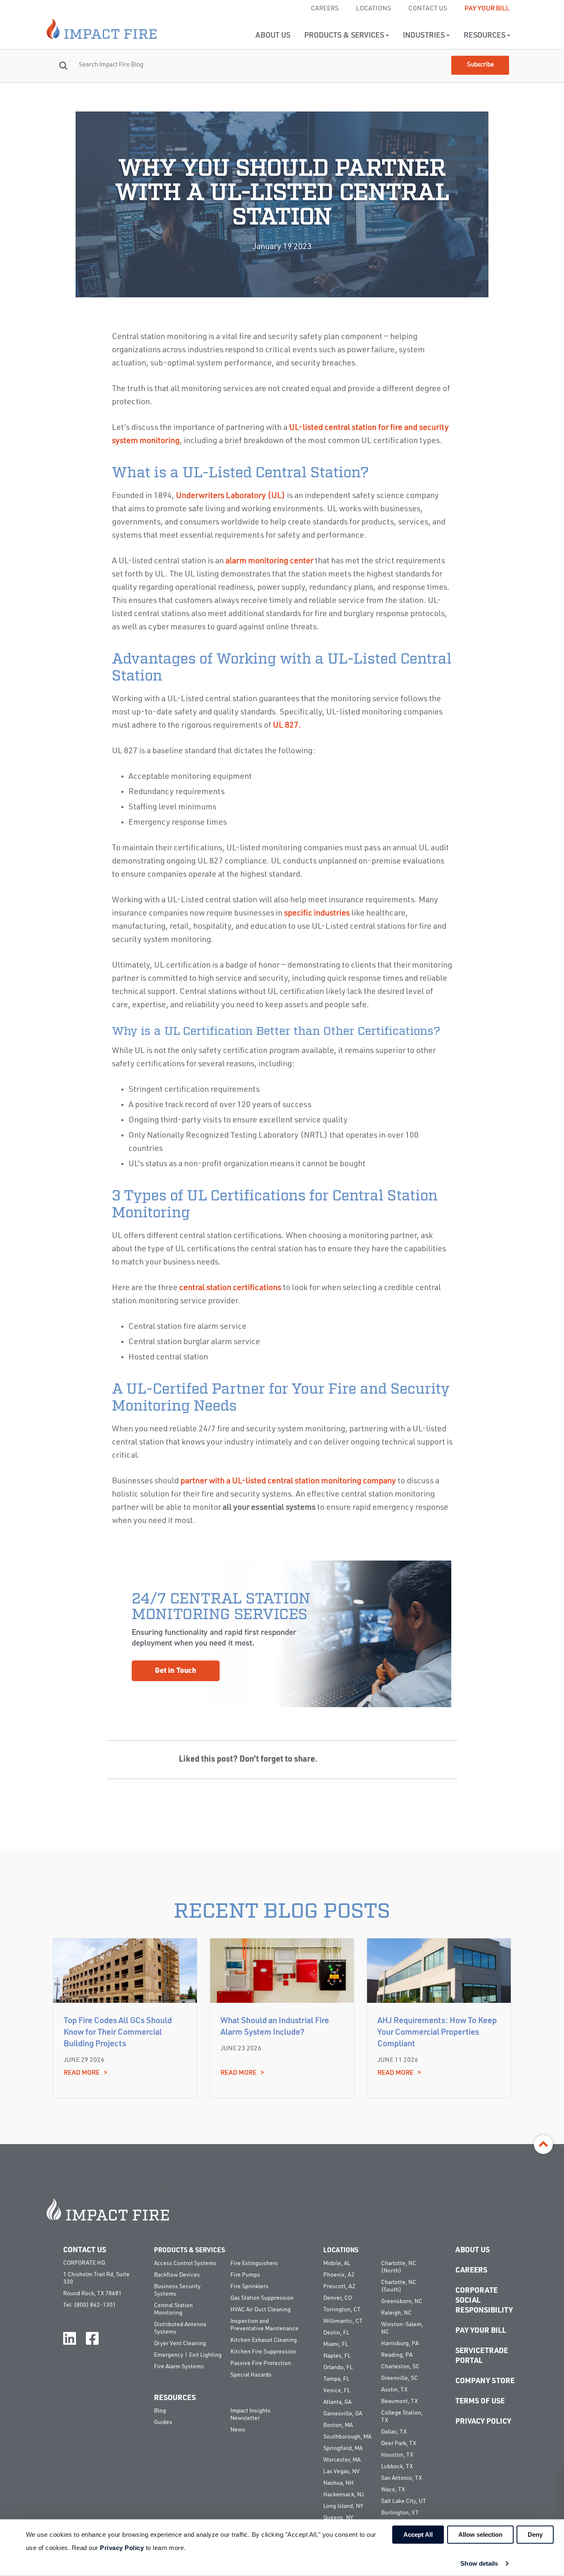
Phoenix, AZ (339, 2275)
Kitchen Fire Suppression (263, 2352)
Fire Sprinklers (249, 2287)
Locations (373, 9)
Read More (85, 2073)
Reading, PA (397, 2355)
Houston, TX (397, 2455)
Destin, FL (336, 2333)
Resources (485, 36)
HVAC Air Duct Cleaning (261, 2310)
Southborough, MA (347, 2437)
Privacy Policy (483, 2422)
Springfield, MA (343, 2448)
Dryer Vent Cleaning (180, 2344)
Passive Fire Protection (261, 2363)
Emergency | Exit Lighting (188, 2355)
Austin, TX (394, 2390)
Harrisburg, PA (400, 2344)
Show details (479, 2563)
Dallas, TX (394, 2432)
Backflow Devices (177, 2275)
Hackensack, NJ (344, 2495)
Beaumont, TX (399, 2401)
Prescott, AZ (339, 2287)
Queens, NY (338, 2518)
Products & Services (345, 36)
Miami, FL (336, 2344)
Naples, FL (337, 2356)
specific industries (317, 913)
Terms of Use (480, 2401)
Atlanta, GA (337, 2402)
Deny (535, 2534)
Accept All (418, 2534)
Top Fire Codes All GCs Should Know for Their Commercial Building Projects (118, 2033)
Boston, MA (338, 2425)
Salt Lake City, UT (404, 2501)
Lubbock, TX (397, 2467)
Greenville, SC (399, 2378)
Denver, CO (338, 2298)
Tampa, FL (336, 2379)
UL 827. (287, 726)
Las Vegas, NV (341, 2472)
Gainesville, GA (343, 2414)
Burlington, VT (400, 2513)
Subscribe (480, 65)
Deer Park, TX (399, 2443)
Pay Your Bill (487, 9)
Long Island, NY (343, 2506)
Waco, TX (393, 2490)
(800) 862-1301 (95, 2305)
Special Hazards (251, 2375)
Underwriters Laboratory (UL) (231, 496)
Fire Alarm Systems (179, 2367)
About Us (273, 36)
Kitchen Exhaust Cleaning (264, 2340)
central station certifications (230, 1288)
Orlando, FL (338, 2367)
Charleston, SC (400, 2367)
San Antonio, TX (402, 2478)
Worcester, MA (342, 2460)
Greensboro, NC (402, 2301)
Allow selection (480, 2534)
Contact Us (428, 9)
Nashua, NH (339, 2483)
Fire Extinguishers (254, 2263)
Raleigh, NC (396, 2313)
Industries (425, 36)
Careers (325, 9)
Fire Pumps (245, 2275)
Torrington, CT (342, 2310)
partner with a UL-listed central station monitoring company (288, 1481)
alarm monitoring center (269, 561)
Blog (160, 2411)
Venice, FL (337, 2391)
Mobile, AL (337, 2263)
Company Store (485, 2381)
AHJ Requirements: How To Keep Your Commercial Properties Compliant (437, 2033)
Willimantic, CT (343, 2321)
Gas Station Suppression (262, 2298)
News (238, 2430)
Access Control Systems (185, 2263)
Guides (163, 2422)
